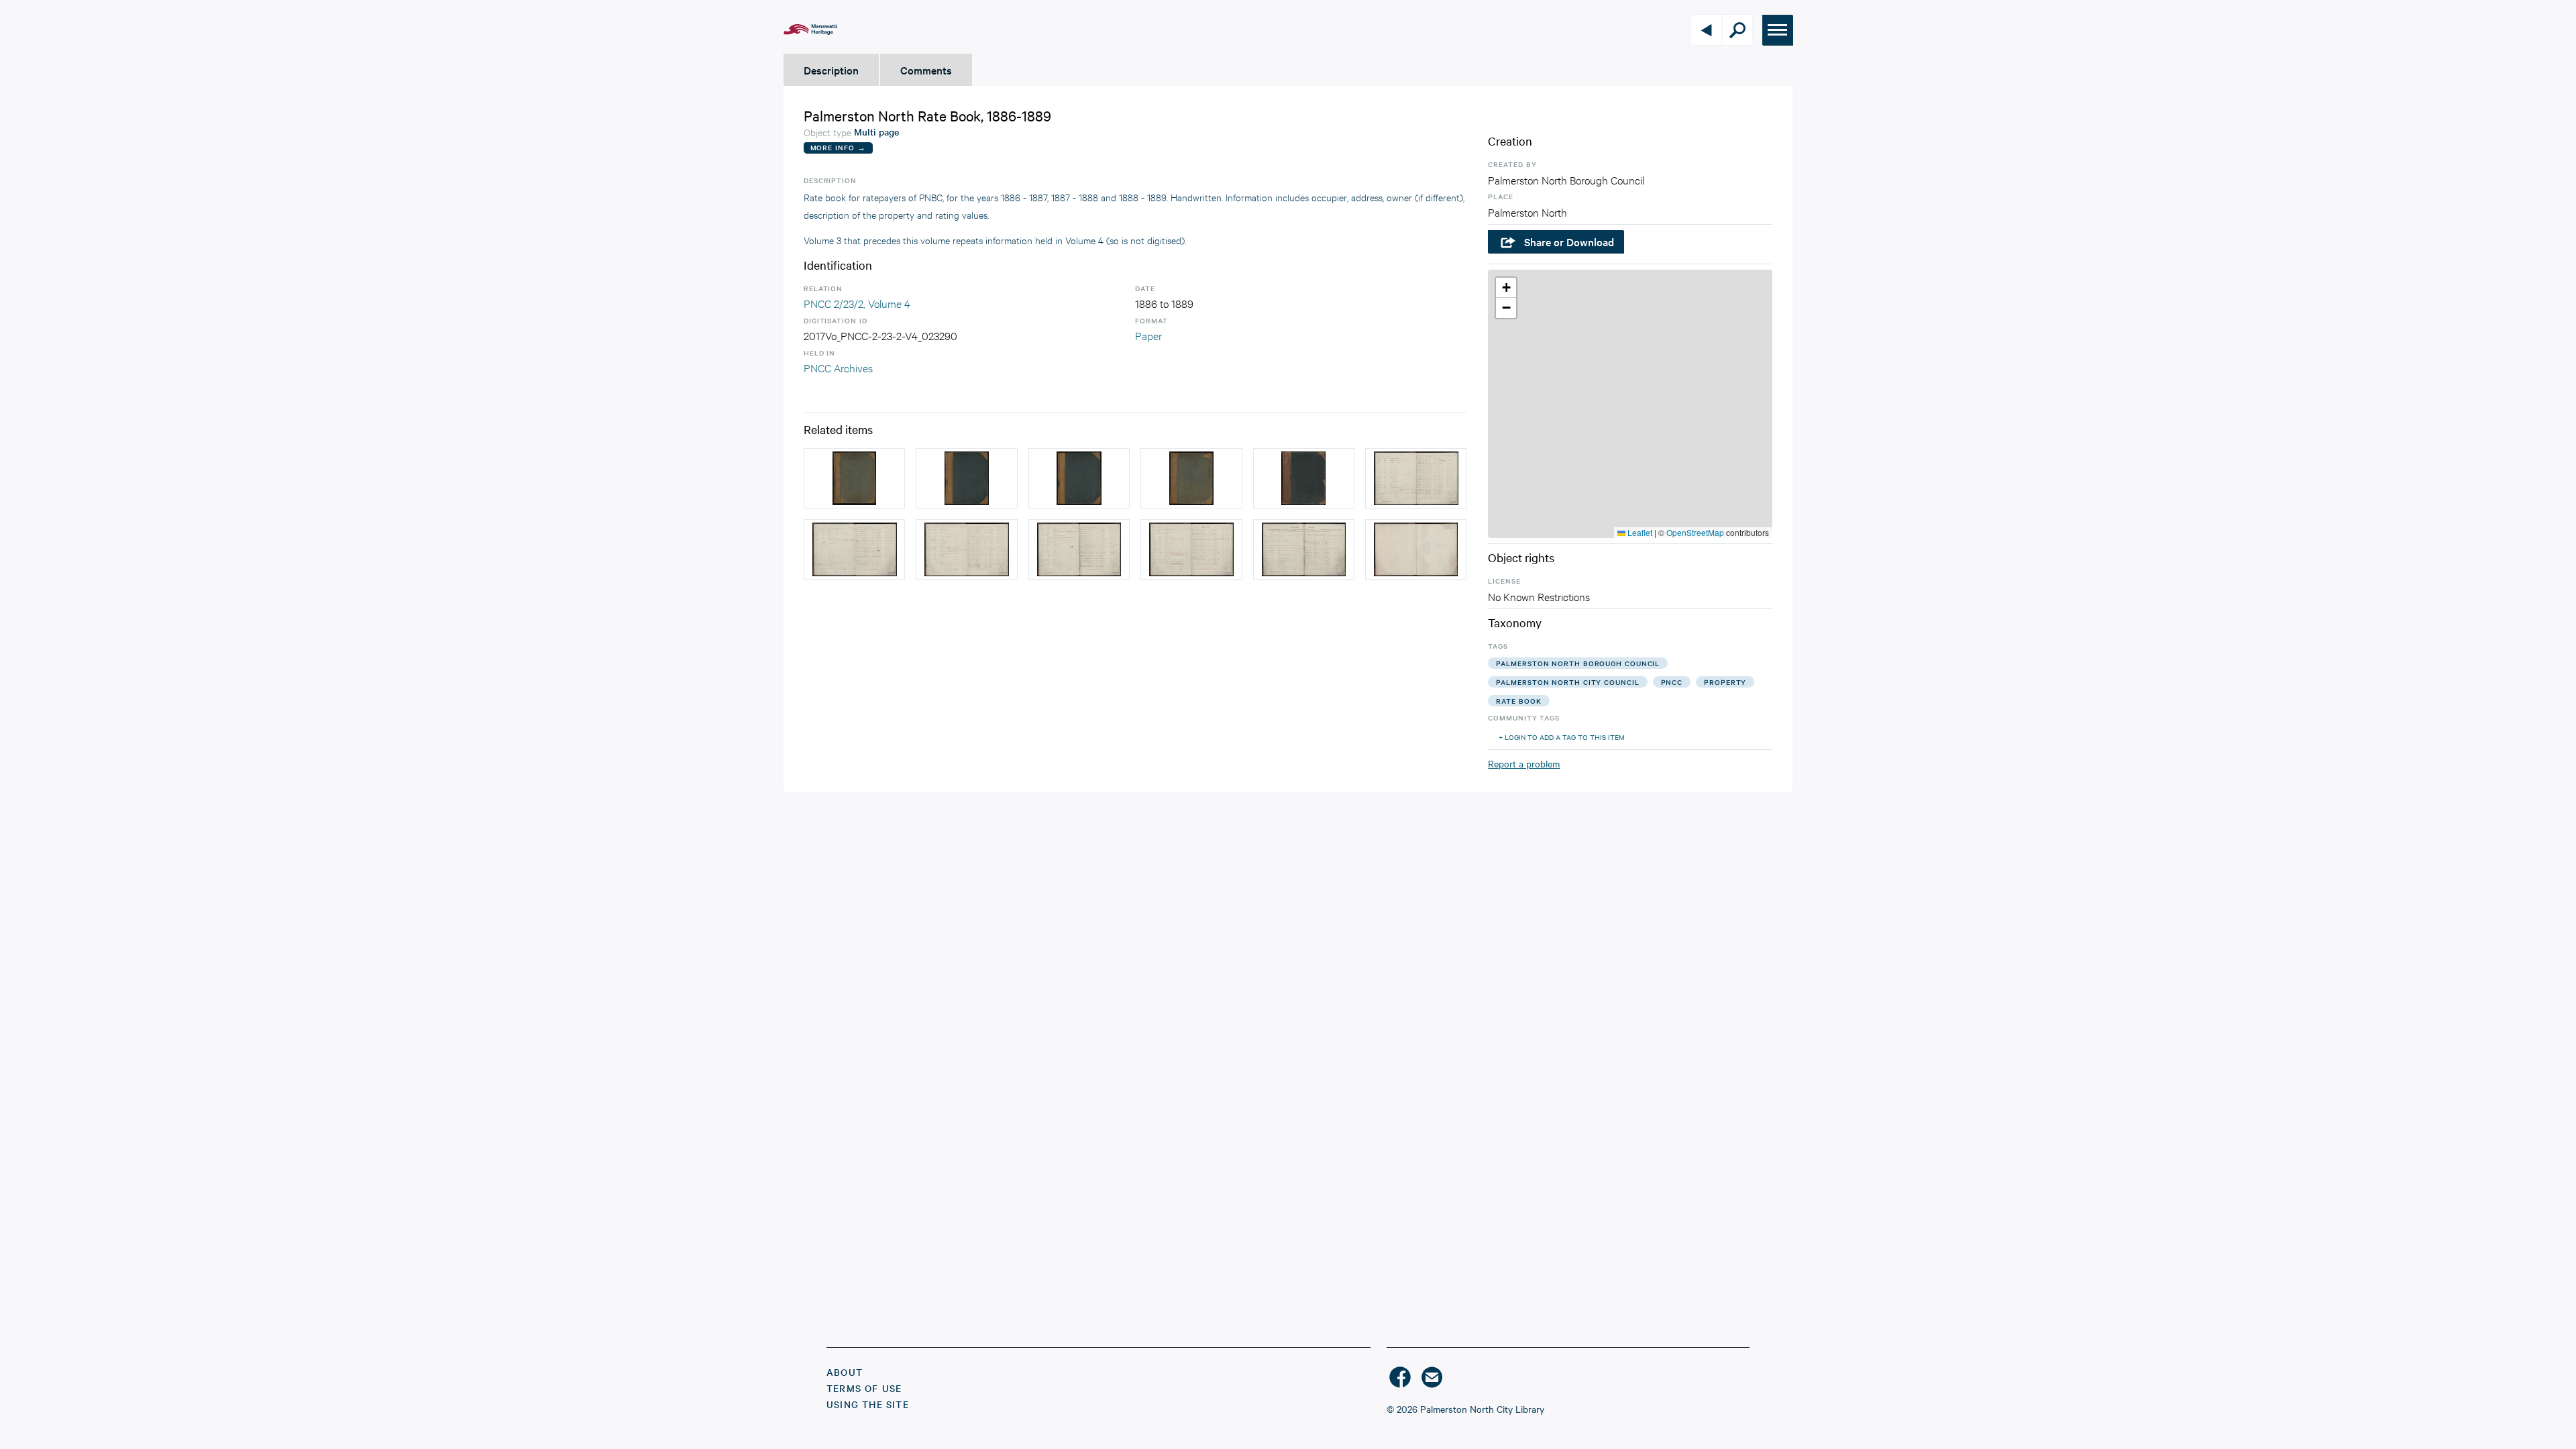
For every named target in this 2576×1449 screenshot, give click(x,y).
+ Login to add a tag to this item (1562, 737)
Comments (926, 70)
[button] (1506, 288)
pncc (1672, 682)
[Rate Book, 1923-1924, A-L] (1191, 478)
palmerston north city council (1567, 682)
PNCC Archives (838, 367)
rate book (1518, 701)
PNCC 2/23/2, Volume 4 (857, 303)
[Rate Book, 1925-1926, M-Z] (1079, 478)
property (1725, 682)
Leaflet (1639, 532)
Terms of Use (864, 1388)
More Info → (838, 147)
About (845, 1372)
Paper (1148, 335)
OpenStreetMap (1695, 532)
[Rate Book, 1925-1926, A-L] (966, 478)
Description (831, 70)
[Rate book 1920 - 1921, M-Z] (1304, 478)
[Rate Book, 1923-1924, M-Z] (854, 478)
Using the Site (868, 1404)
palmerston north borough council (1578, 663)
